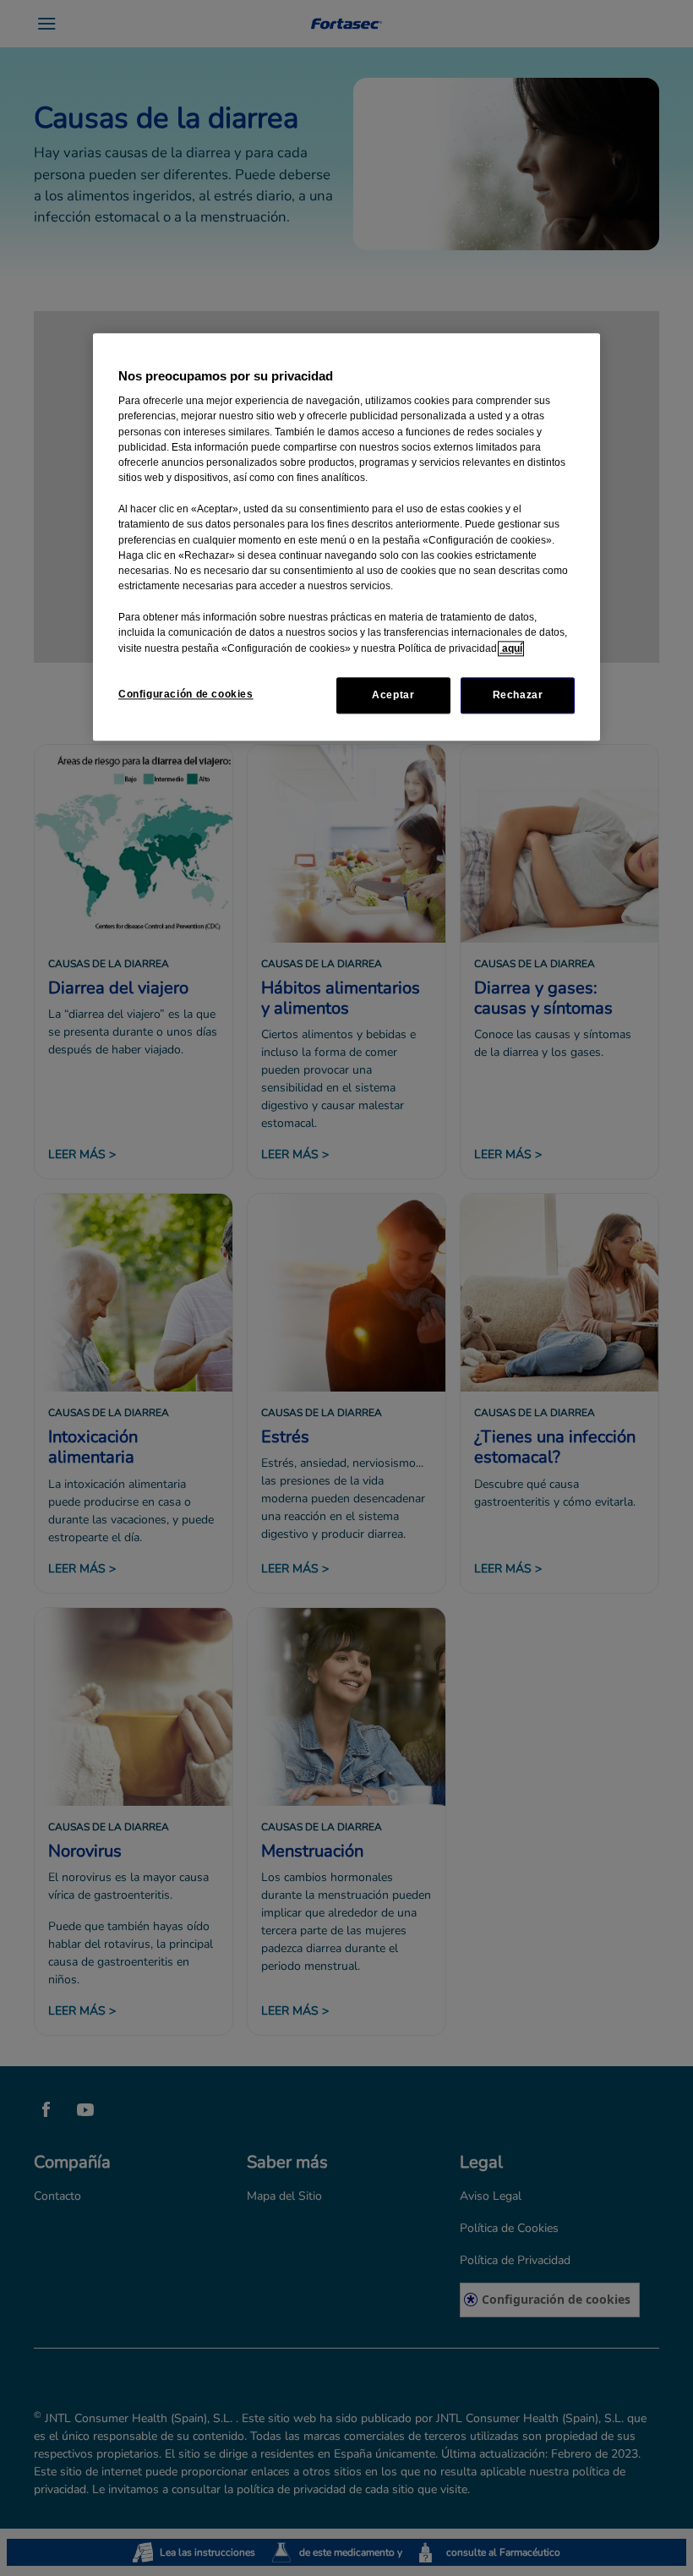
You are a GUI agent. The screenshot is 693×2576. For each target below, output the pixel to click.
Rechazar (518, 695)
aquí (511, 648)
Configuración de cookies (186, 694)
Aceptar (393, 695)
